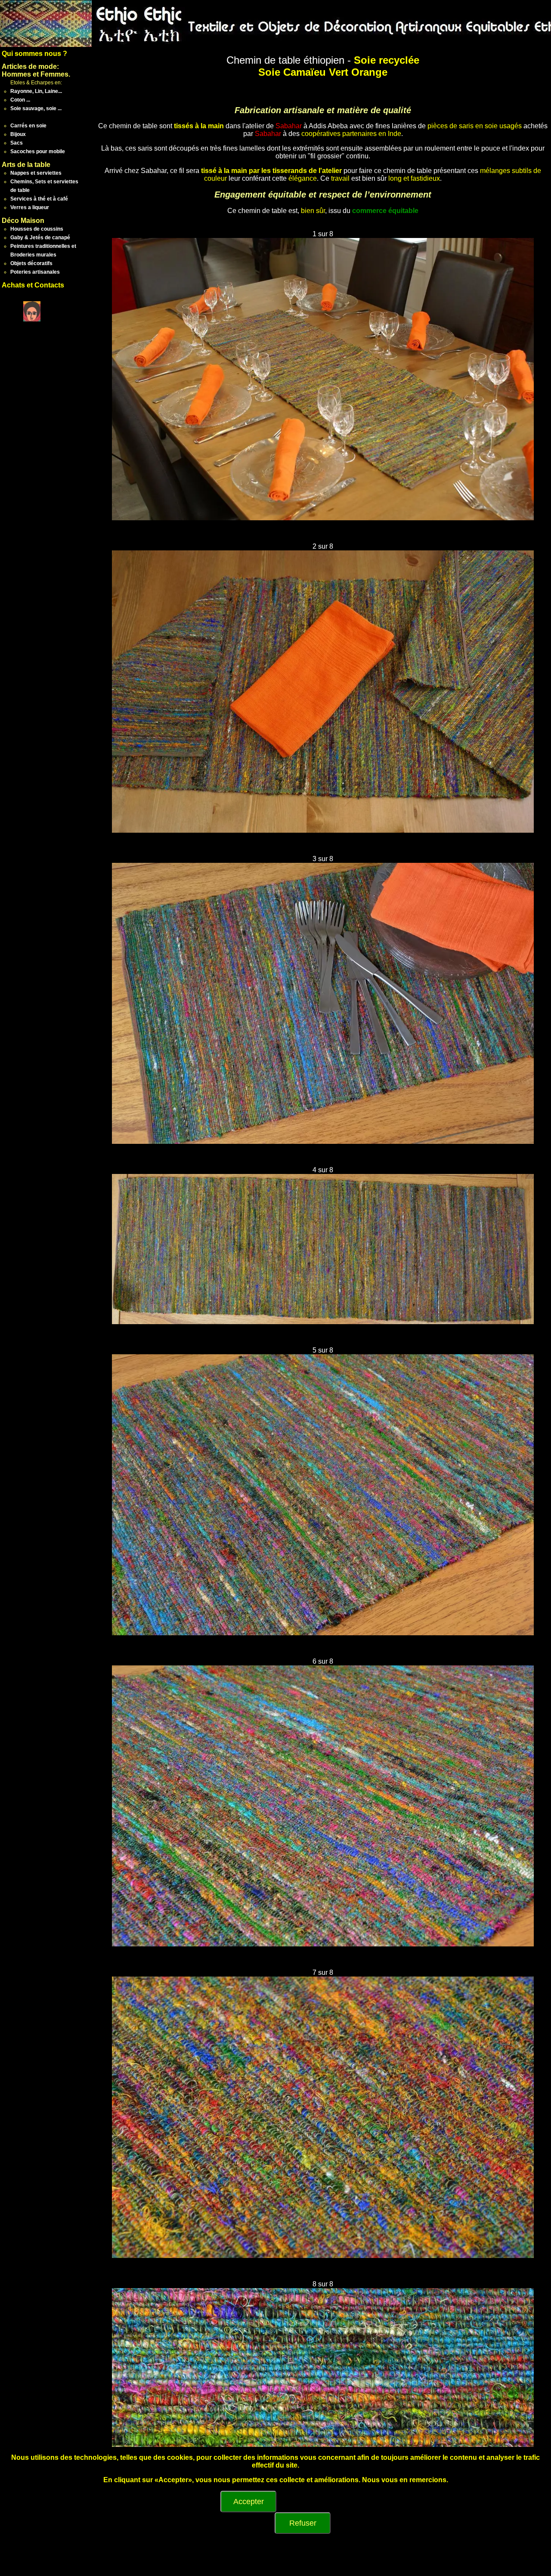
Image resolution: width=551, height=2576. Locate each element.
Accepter (249, 2502)
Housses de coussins (37, 229)
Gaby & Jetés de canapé (40, 238)
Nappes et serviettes (36, 173)
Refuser (303, 2523)
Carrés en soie (28, 126)
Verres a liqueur (30, 207)
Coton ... (20, 100)
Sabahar (289, 126)
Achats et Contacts (33, 285)
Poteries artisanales (35, 272)
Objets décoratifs (31, 263)
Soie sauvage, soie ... (36, 108)
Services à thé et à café (39, 199)
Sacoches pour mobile (38, 151)
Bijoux (18, 134)
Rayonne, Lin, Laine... (36, 91)
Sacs (17, 143)
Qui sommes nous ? (34, 54)
